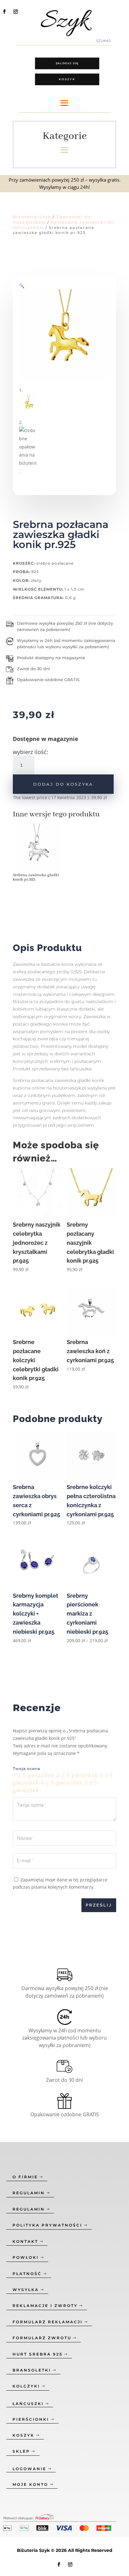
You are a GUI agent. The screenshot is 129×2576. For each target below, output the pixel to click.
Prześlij (99, 1905)
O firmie (25, 2177)
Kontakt (25, 2241)
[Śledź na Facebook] (4, 12)
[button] (22, 286)
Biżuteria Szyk (32, 217)
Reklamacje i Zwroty (45, 2306)
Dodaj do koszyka (63, 784)
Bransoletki (32, 2370)
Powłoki (26, 2257)
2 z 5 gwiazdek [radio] (77, 1775)
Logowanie (29, 2469)
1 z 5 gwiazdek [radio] (34, 1775)
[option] (39, 855)
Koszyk (67, 79)
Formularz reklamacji (48, 2322)
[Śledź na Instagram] (16, 12)
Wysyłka (26, 2290)
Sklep (21, 2451)
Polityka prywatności (47, 2225)
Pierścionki (31, 2419)
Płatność (27, 2274)
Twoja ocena (26, 1769)
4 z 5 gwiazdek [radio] (62, 1783)
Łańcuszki (28, 2404)
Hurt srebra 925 (38, 2354)
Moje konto (30, 2484)
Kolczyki (26, 2386)
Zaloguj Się (67, 63)
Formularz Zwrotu (42, 2338)
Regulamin (29, 2193)
